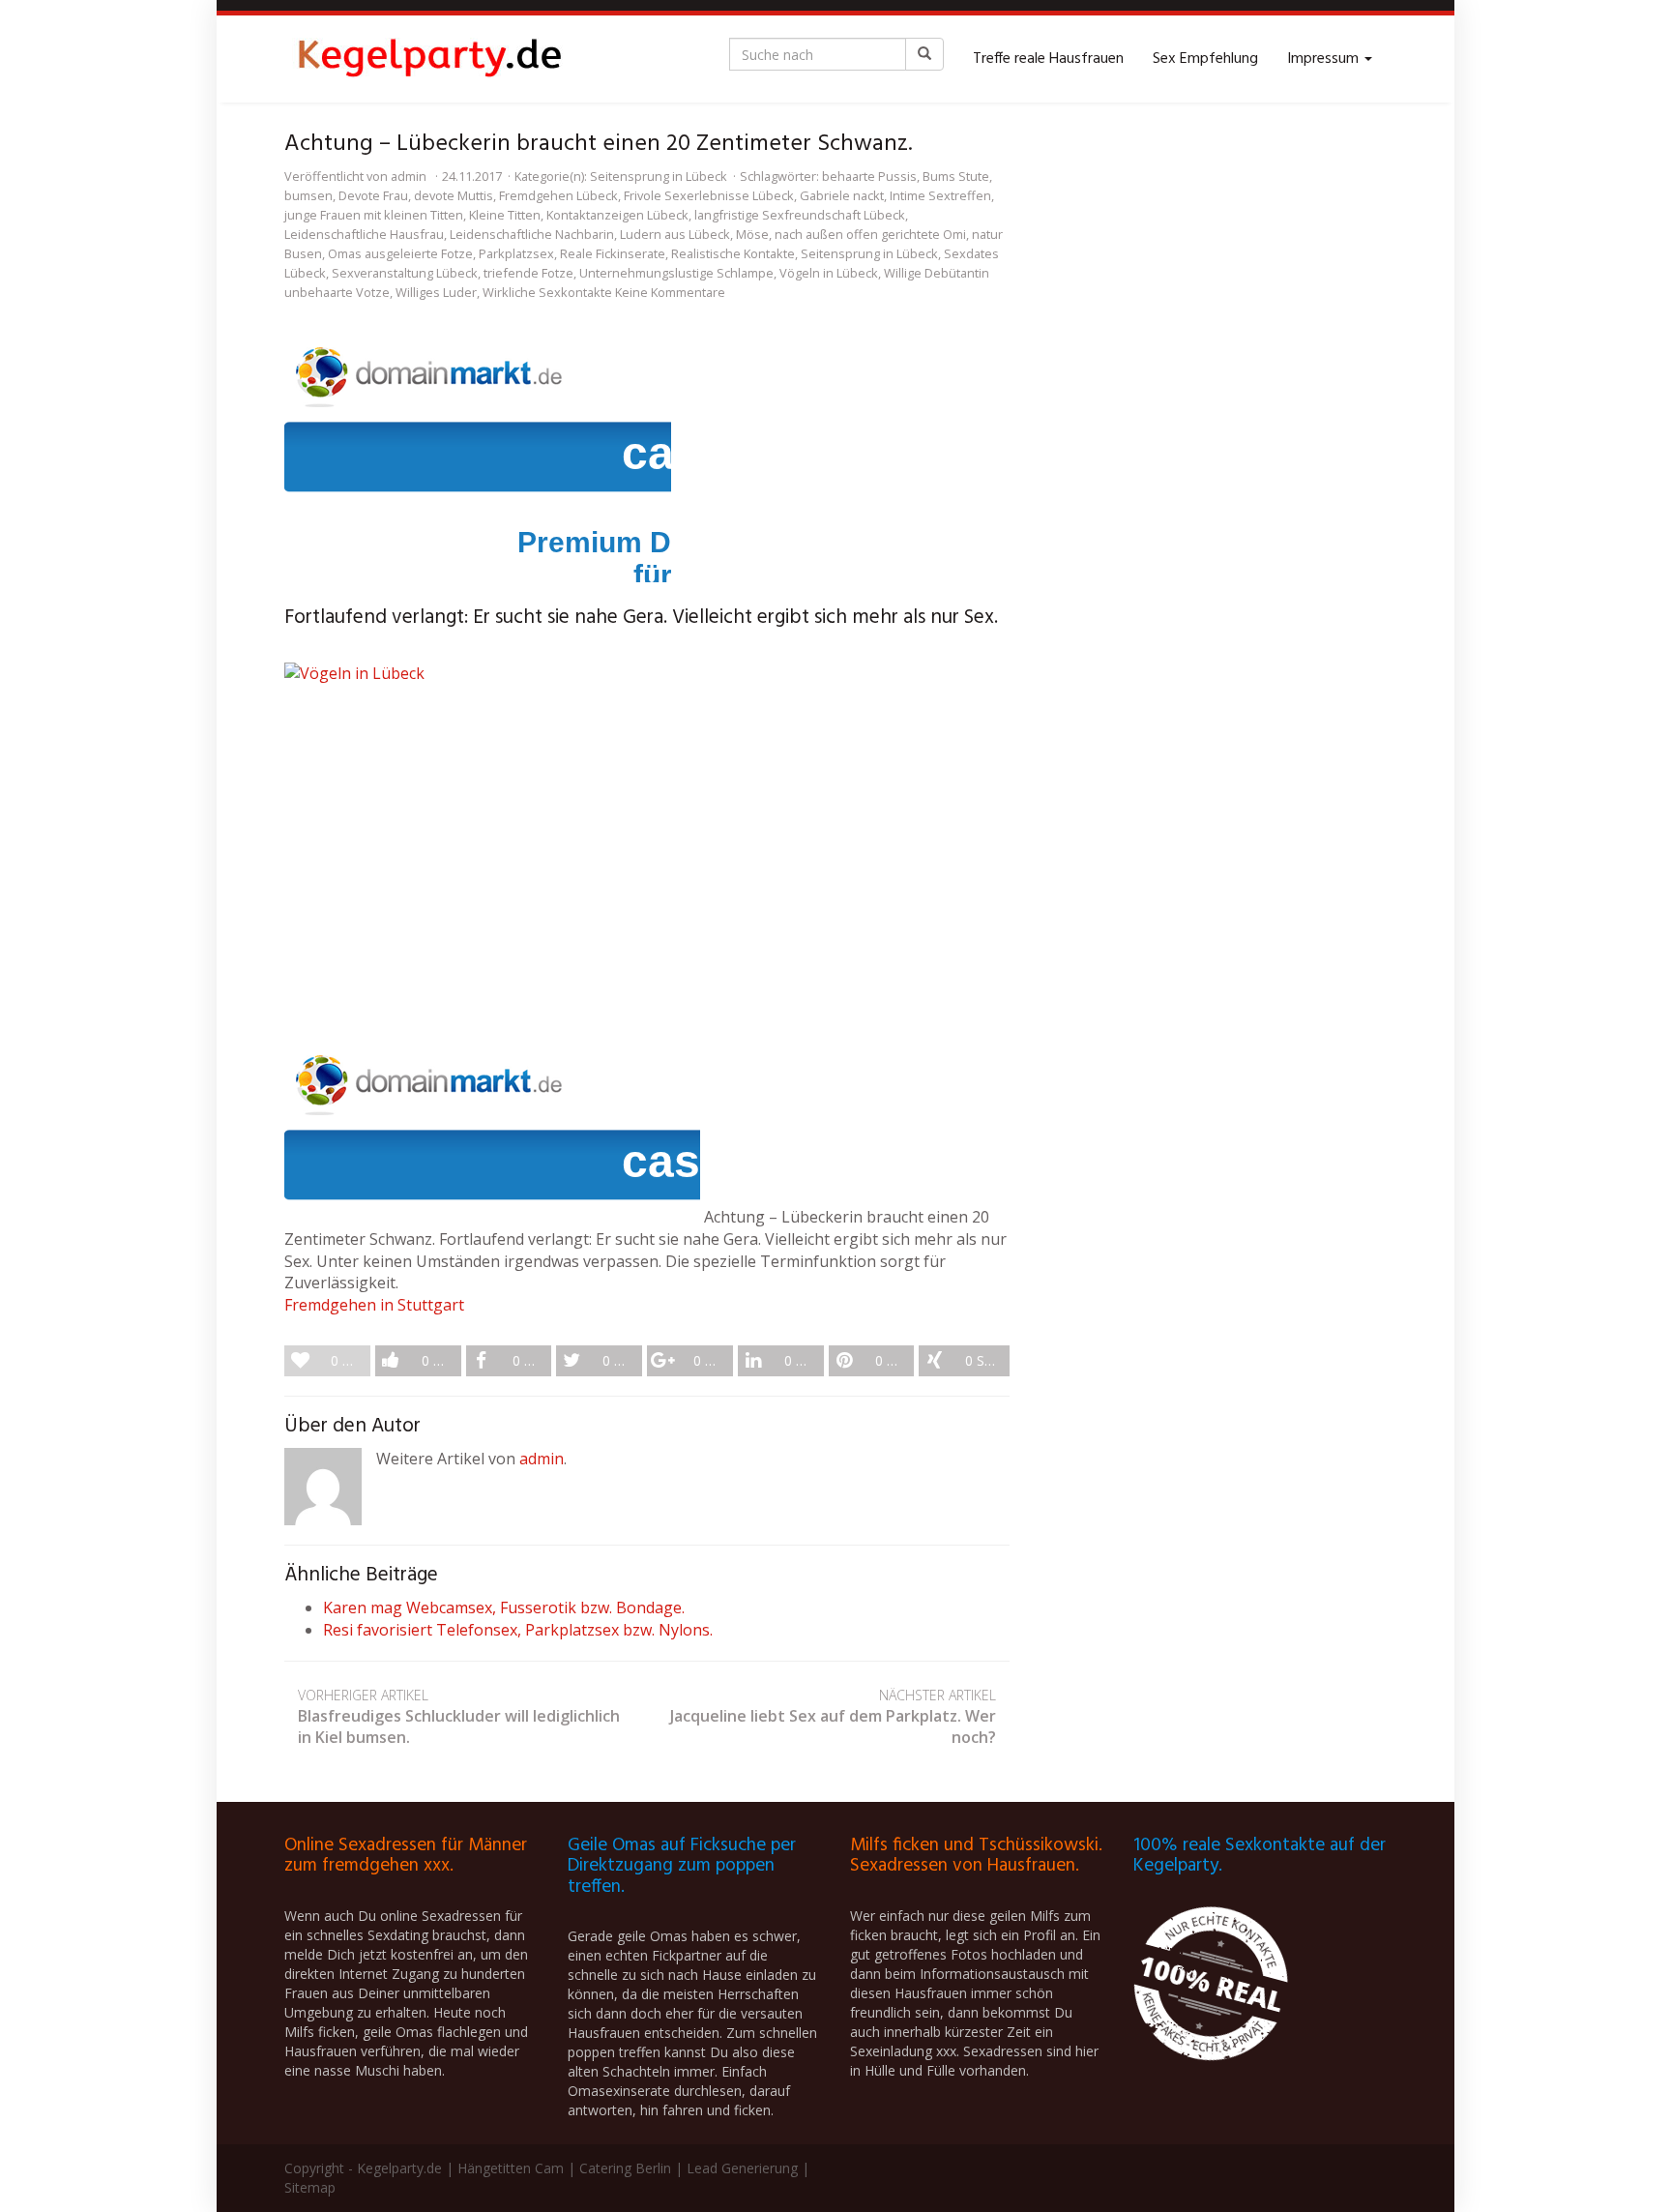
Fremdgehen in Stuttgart (374, 1305)
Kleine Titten (505, 215)
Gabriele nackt (842, 195)
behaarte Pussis (869, 176)
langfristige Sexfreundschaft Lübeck (800, 215)
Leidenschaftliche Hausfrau (364, 234)
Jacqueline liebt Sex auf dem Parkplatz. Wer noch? (833, 1717)
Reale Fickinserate (613, 253)
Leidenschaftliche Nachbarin (532, 234)
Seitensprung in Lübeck (659, 176)
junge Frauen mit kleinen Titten (374, 215)
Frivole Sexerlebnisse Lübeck (709, 195)
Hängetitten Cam (511, 2168)
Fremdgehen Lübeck (558, 195)
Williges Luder (436, 292)
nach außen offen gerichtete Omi (870, 234)
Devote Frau (373, 195)
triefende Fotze (528, 273)
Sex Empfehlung (1205, 59)
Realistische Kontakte (733, 253)
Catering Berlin (625, 2168)
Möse (752, 234)
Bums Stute (956, 176)
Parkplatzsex (516, 253)
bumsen (308, 195)
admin (409, 176)
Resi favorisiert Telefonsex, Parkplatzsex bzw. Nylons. (518, 1630)
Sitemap (310, 2187)
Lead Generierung (742, 2168)
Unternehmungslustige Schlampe (676, 273)
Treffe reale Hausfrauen (1048, 59)
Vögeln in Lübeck (829, 273)
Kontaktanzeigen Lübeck (617, 215)
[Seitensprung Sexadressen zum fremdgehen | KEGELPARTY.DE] (429, 59)
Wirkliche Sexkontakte (547, 292)
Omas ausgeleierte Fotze (400, 253)
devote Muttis (454, 195)
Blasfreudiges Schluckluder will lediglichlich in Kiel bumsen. (459, 1717)
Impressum (1325, 59)
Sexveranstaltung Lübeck (405, 273)
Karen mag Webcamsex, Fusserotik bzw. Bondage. (504, 1607)
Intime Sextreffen (940, 195)
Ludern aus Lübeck (675, 234)
